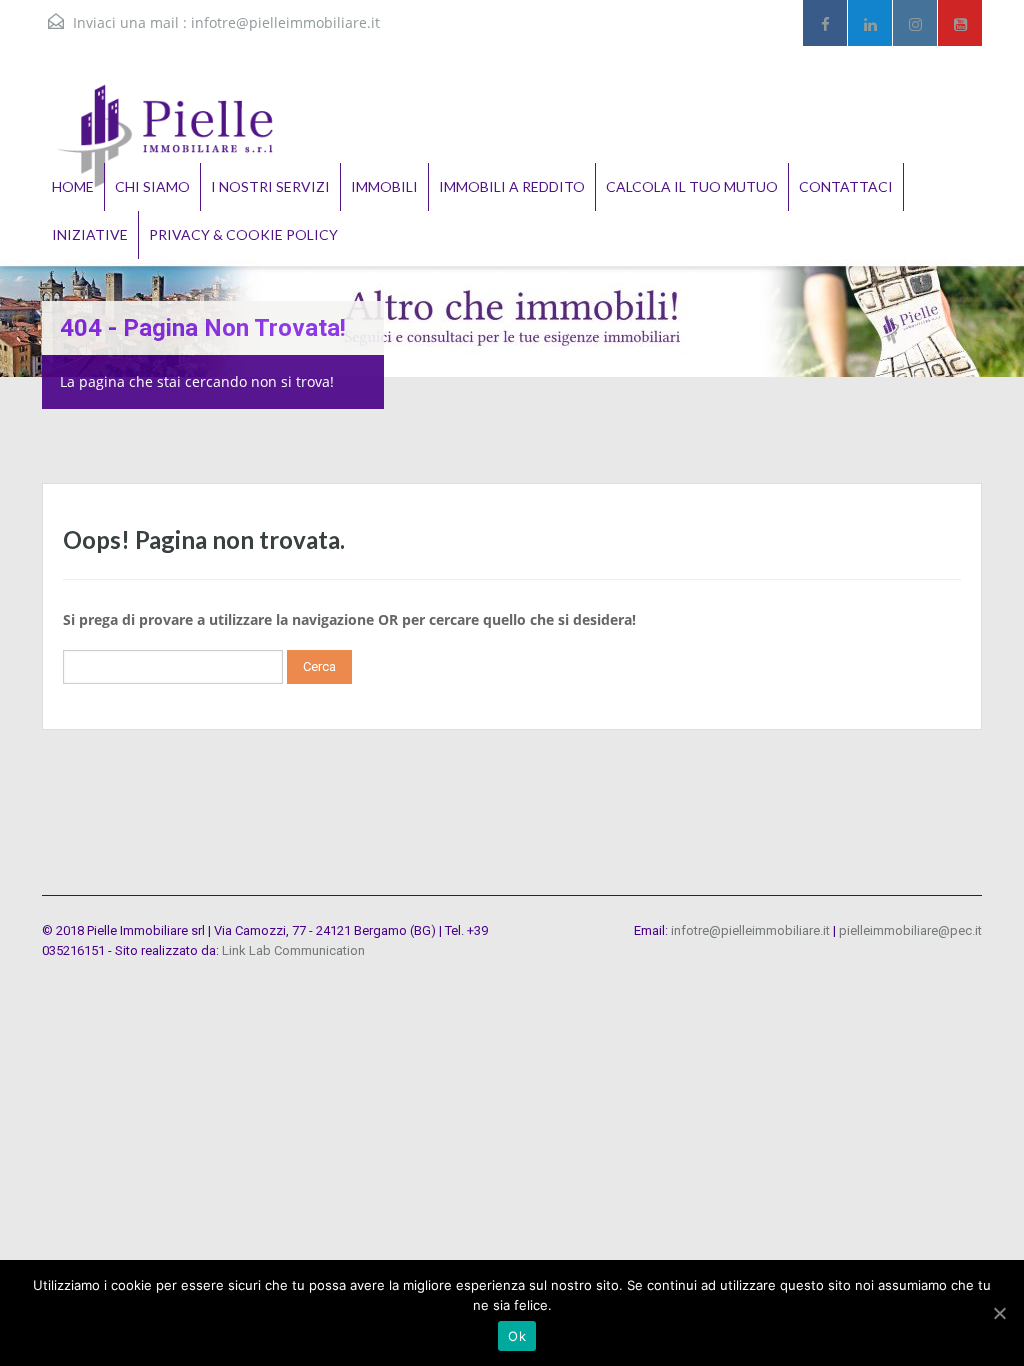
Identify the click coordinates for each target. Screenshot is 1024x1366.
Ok (517, 1336)
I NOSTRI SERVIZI (270, 186)
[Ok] (999, 1313)
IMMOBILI (384, 186)
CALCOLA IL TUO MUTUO (692, 186)
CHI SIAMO (152, 186)
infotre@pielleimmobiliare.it (285, 22)
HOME (73, 186)
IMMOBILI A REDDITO (512, 186)
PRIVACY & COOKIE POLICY (243, 234)
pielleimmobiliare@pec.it (910, 930)
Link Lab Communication (293, 950)
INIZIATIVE (90, 234)
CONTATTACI (846, 186)
